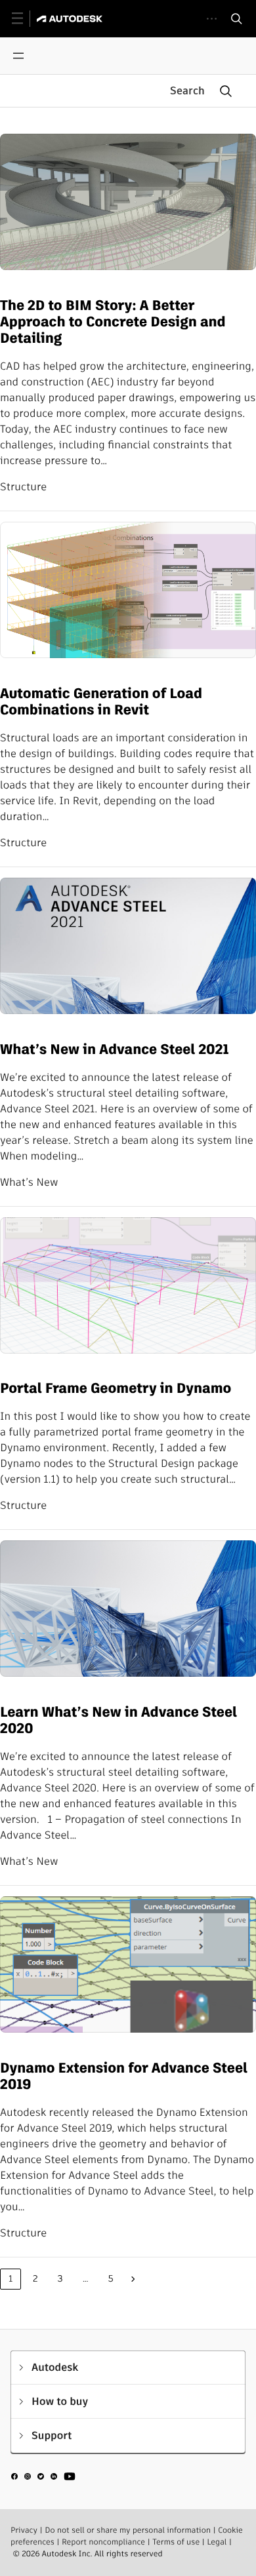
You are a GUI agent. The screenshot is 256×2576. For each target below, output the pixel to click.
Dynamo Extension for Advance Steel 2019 (124, 2077)
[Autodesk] (71, 19)
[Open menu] (18, 56)
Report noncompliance (103, 2542)
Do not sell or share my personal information (128, 2530)
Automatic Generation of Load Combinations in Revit (101, 702)
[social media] (43, 2478)
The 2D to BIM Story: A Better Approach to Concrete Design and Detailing (113, 322)
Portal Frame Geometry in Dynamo (116, 1389)
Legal (217, 2542)
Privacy (24, 2530)
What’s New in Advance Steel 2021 (114, 1050)
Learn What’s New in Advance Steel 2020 (118, 1721)
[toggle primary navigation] (25, 19)
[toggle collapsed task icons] (212, 19)
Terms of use (176, 2542)
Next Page (133, 2279)
